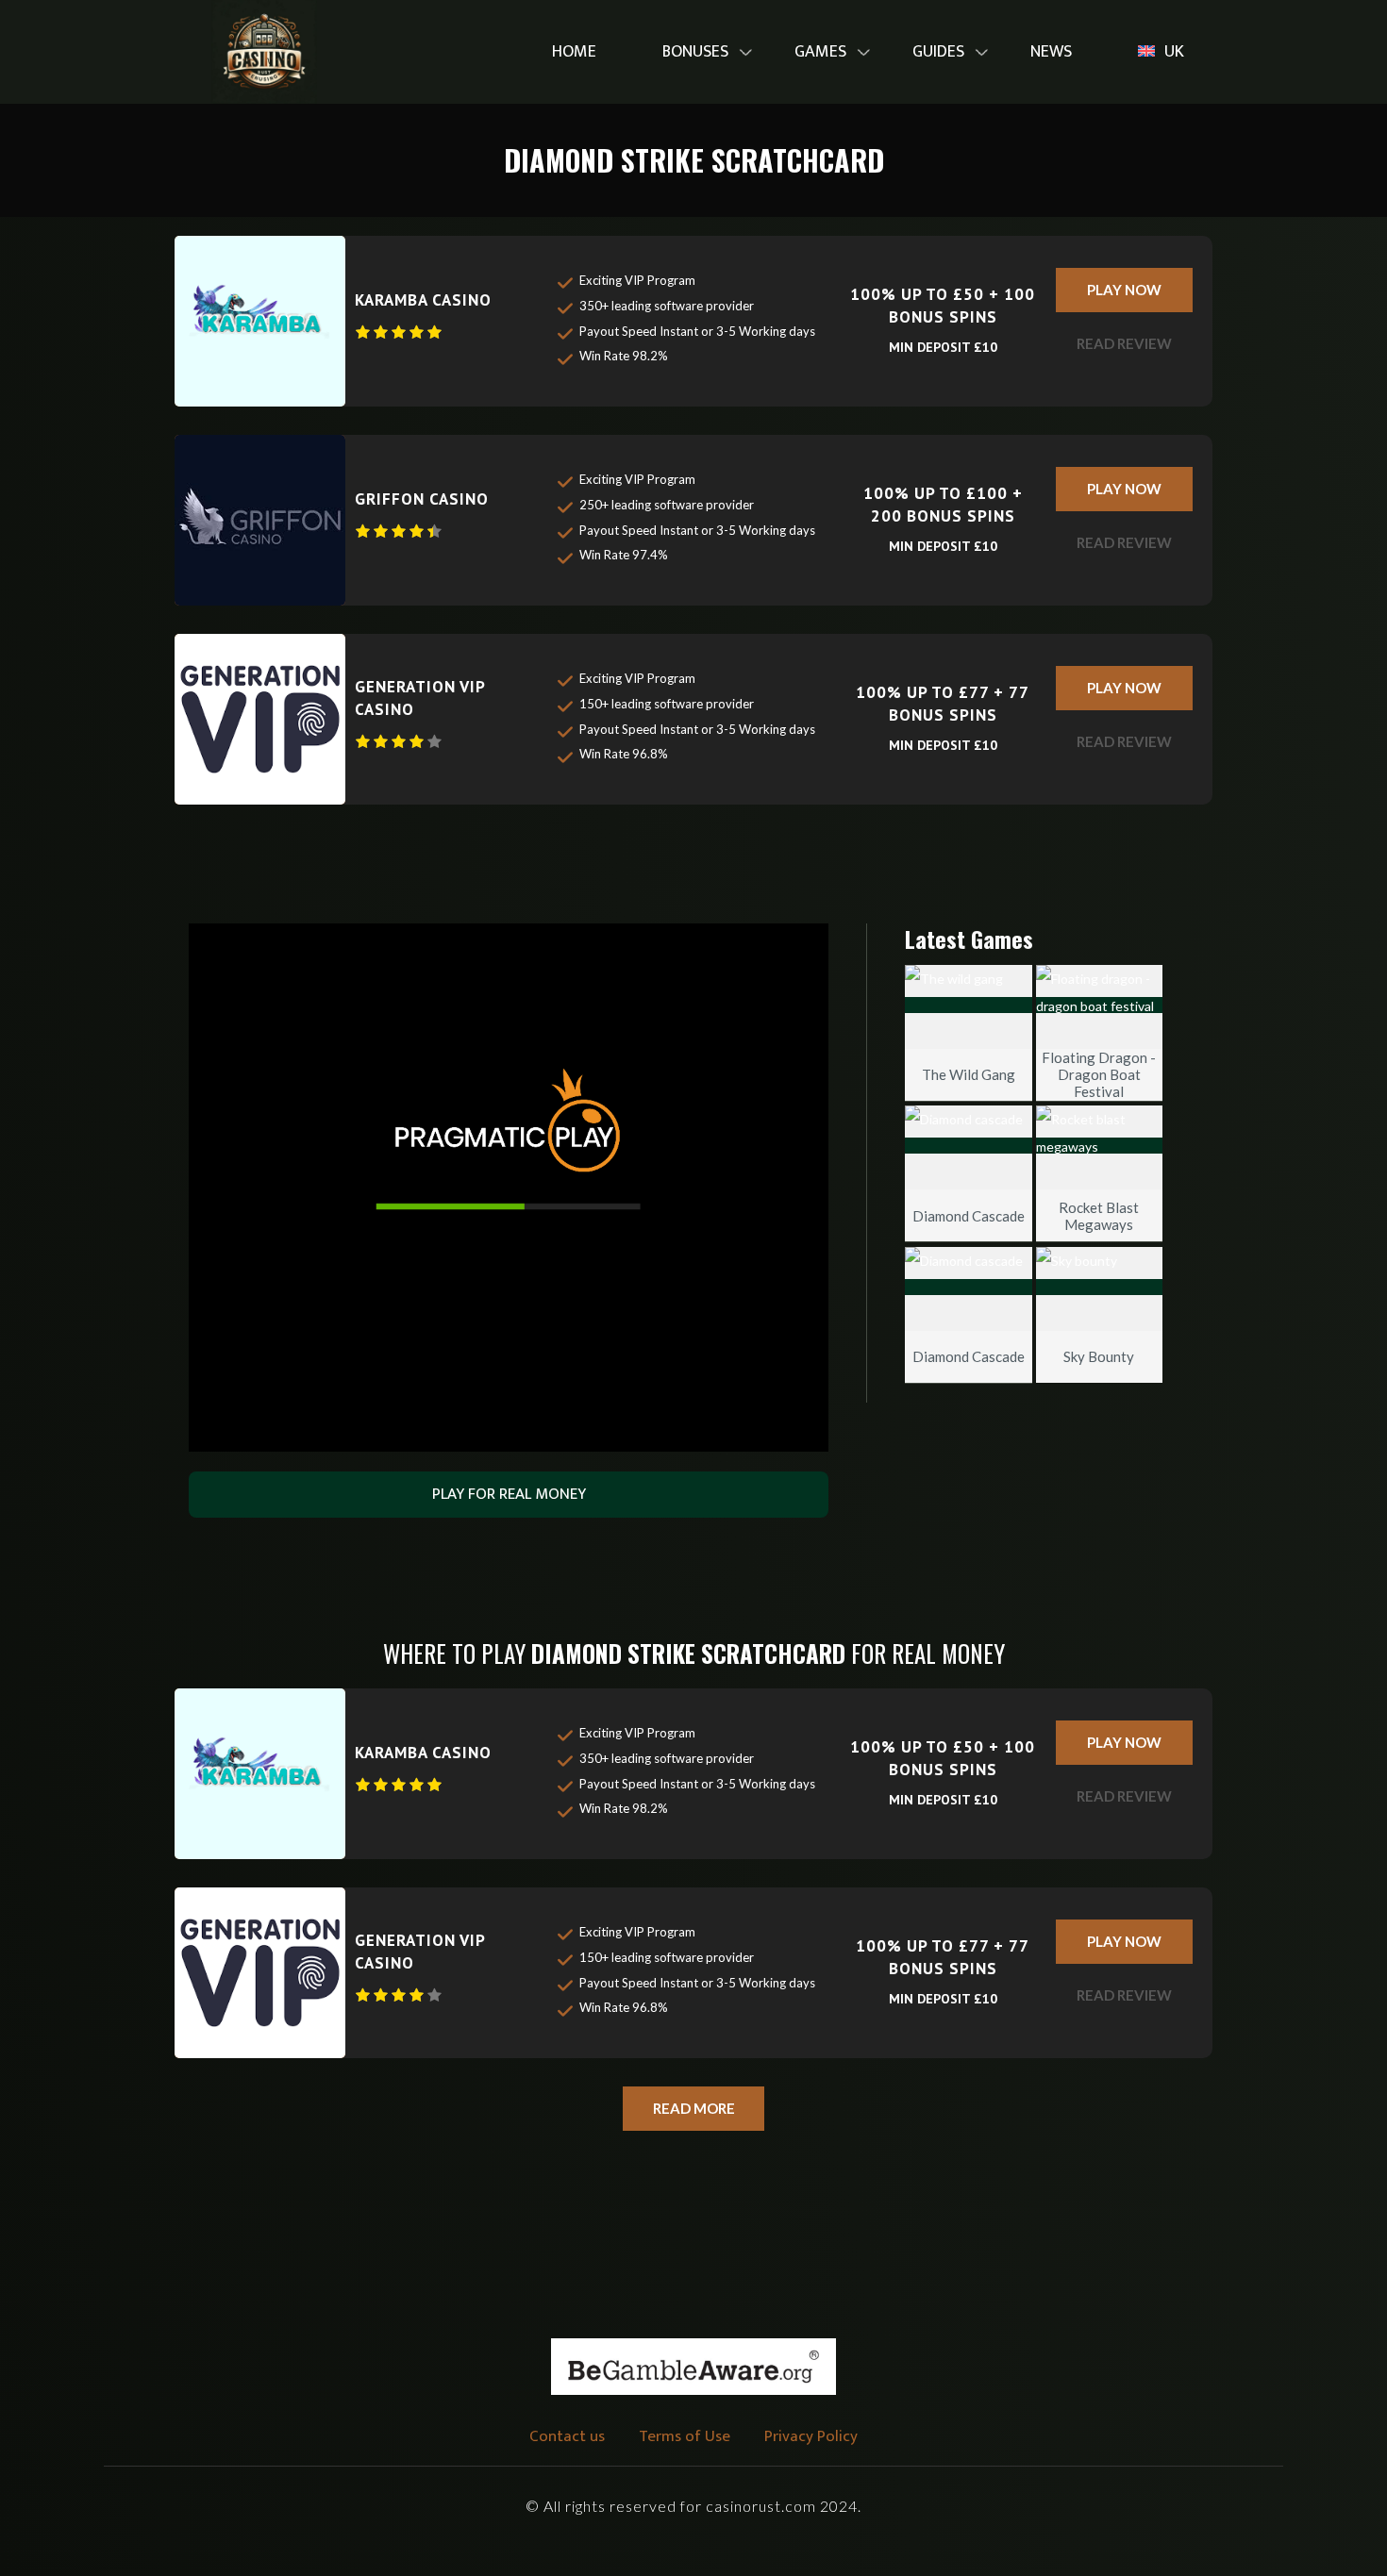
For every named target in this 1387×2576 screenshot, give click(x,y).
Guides (938, 52)
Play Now (1124, 290)
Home (574, 52)
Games (820, 52)
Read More (694, 2108)
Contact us (567, 2436)
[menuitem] (574, 52)
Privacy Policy (811, 2436)
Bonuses (695, 52)
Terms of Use (685, 2436)
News (1051, 52)
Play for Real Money (509, 1494)
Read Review (1124, 343)
